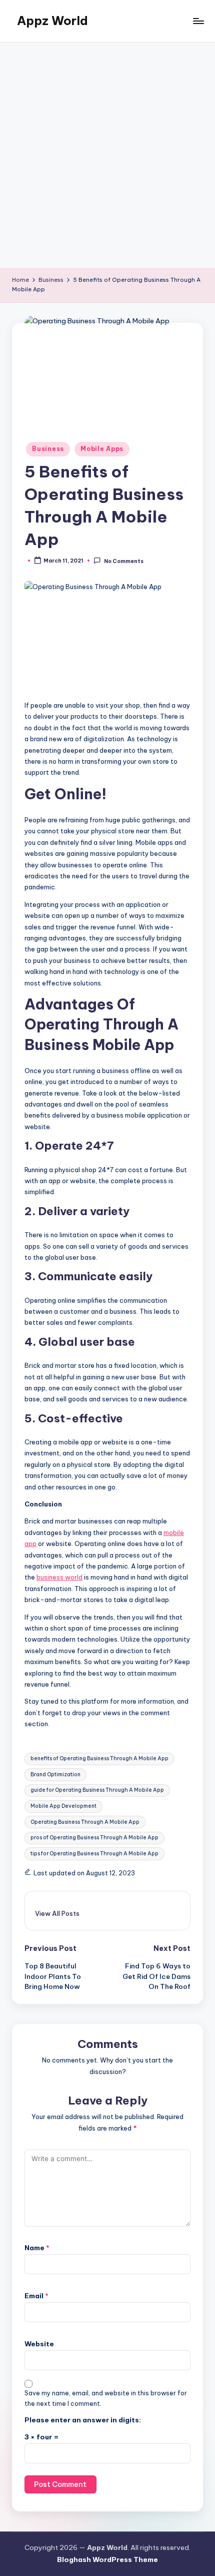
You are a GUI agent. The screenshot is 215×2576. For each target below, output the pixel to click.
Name (37, 2248)
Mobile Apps (102, 449)
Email (36, 2296)
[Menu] (198, 21)
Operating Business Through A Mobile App (85, 1822)
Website (39, 2344)
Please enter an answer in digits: (83, 2420)
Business (48, 449)
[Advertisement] (107, 155)
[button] (57, 1913)
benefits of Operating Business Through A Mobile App (99, 1758)
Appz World (52, 21)
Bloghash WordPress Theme (107, 2559)
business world (59, 1577)
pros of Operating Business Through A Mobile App (94, 1838)
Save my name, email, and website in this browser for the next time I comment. (106, 2398)
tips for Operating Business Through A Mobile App (94, 1854)
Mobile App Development (63, 1806)
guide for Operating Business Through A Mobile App (97, 1790)
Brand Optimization (55, 1774)
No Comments (123, 561)
